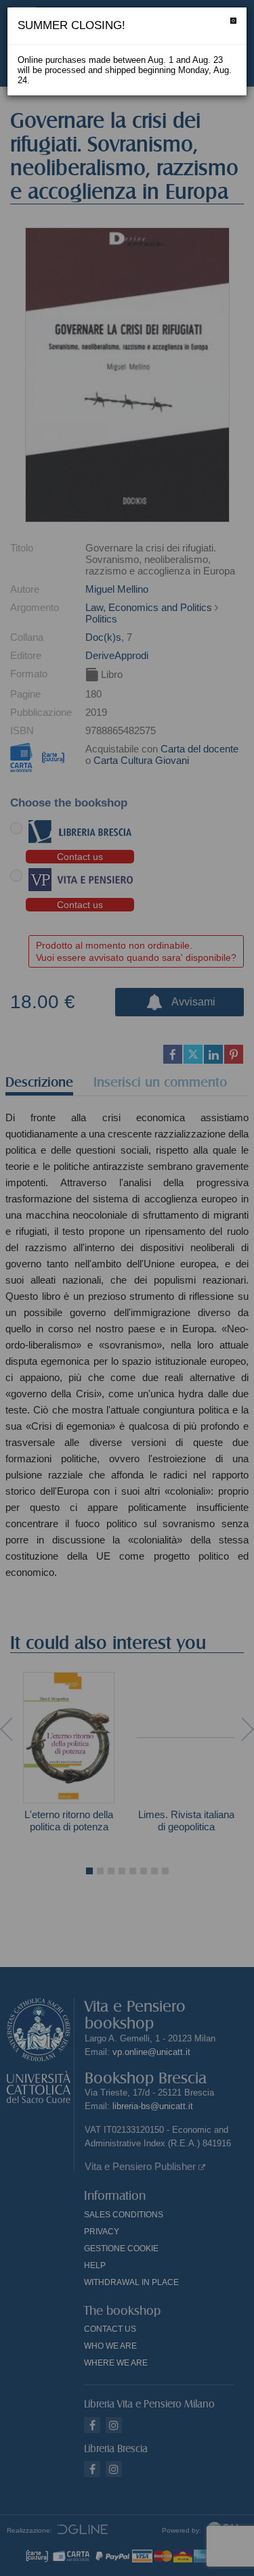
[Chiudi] (233, 21)
